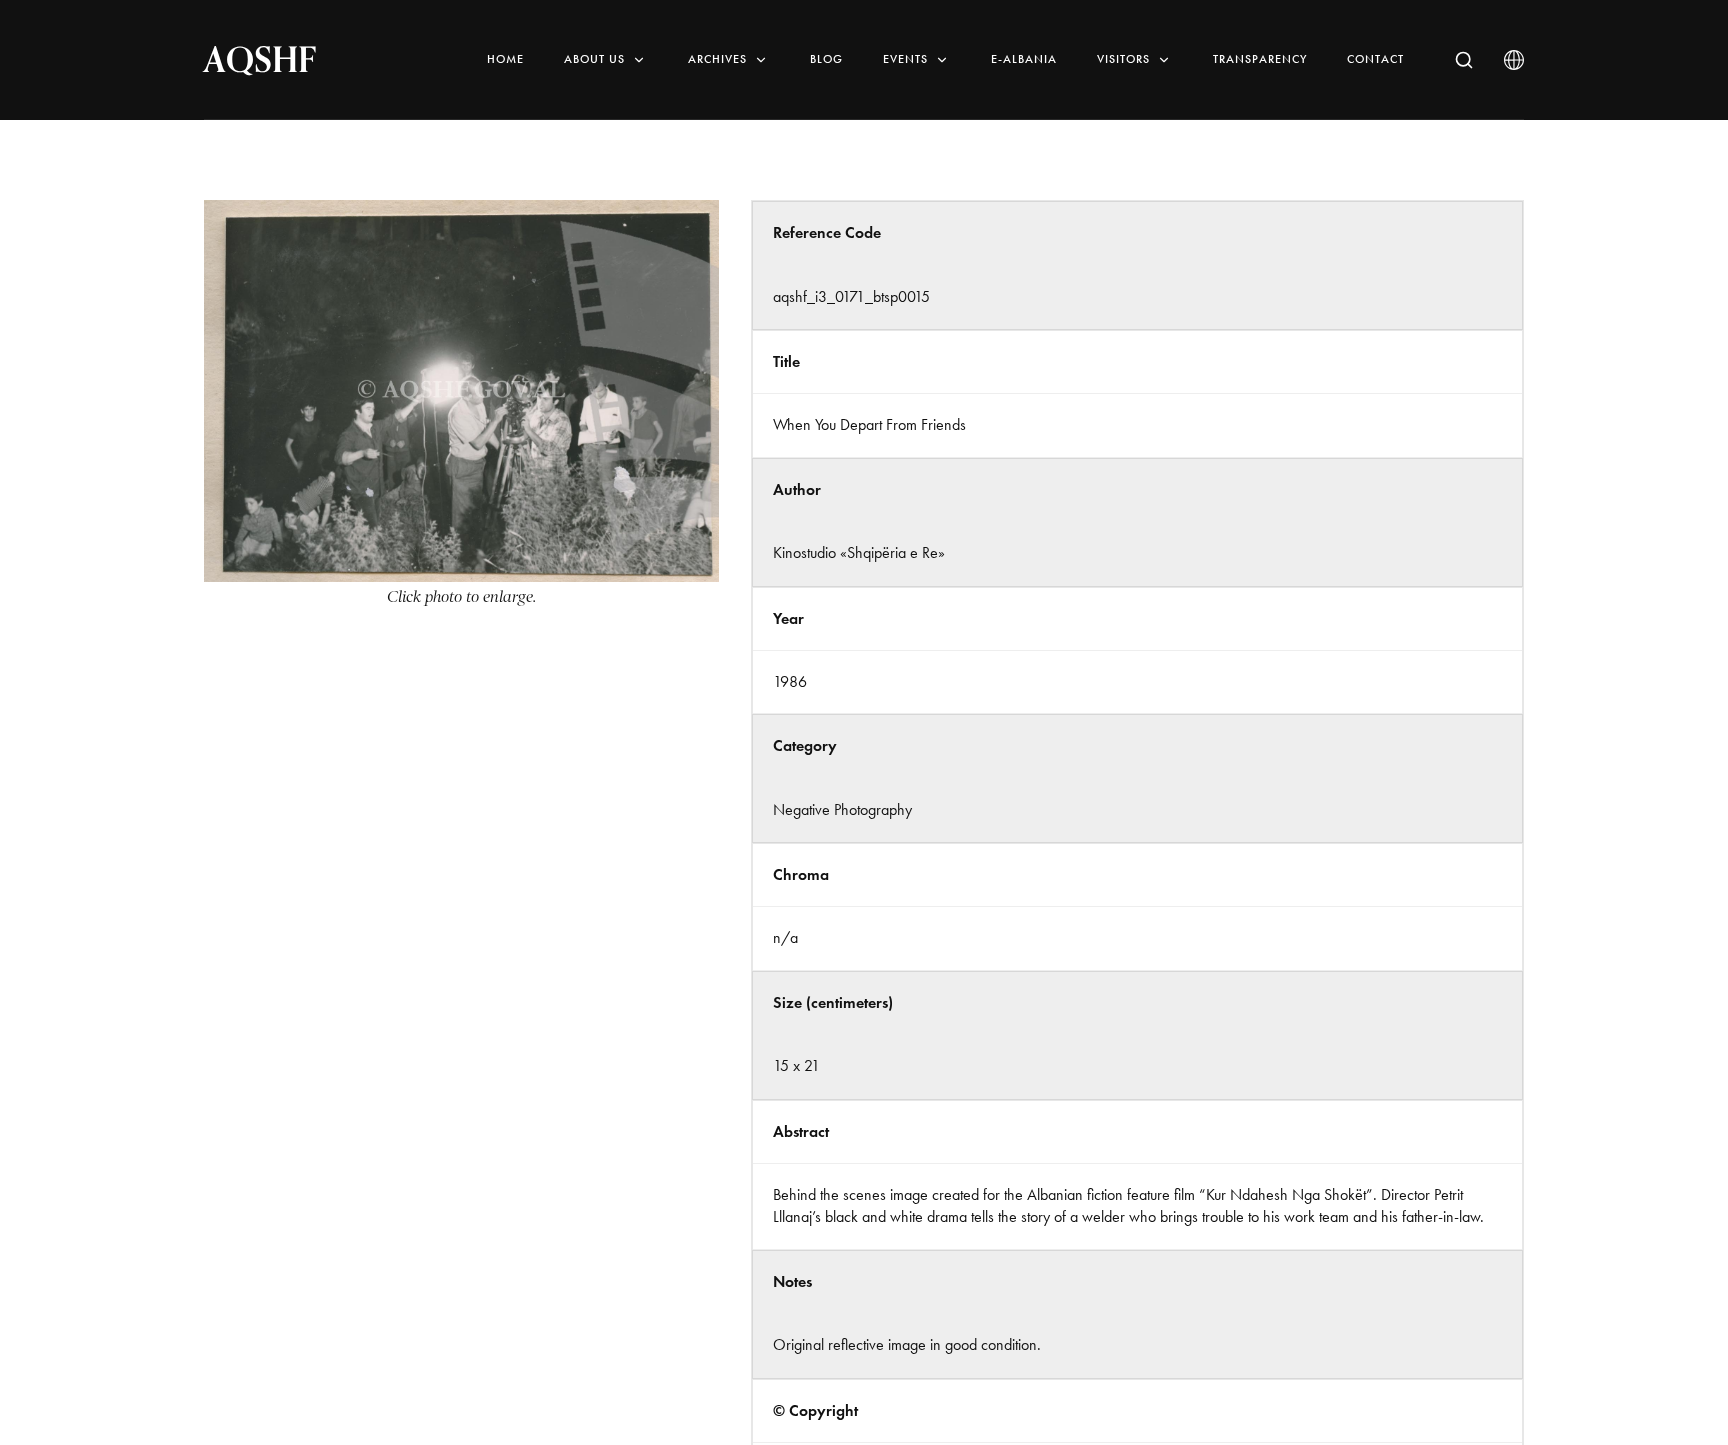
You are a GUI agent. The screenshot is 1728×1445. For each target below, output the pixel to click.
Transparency (1260, 59)
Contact (1375, 59)
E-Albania (1024, 59)
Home (505, 59)
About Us (594, 59)
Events (905, 59)
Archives (717, 59)
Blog (826, 59)
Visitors (1123, 59)
